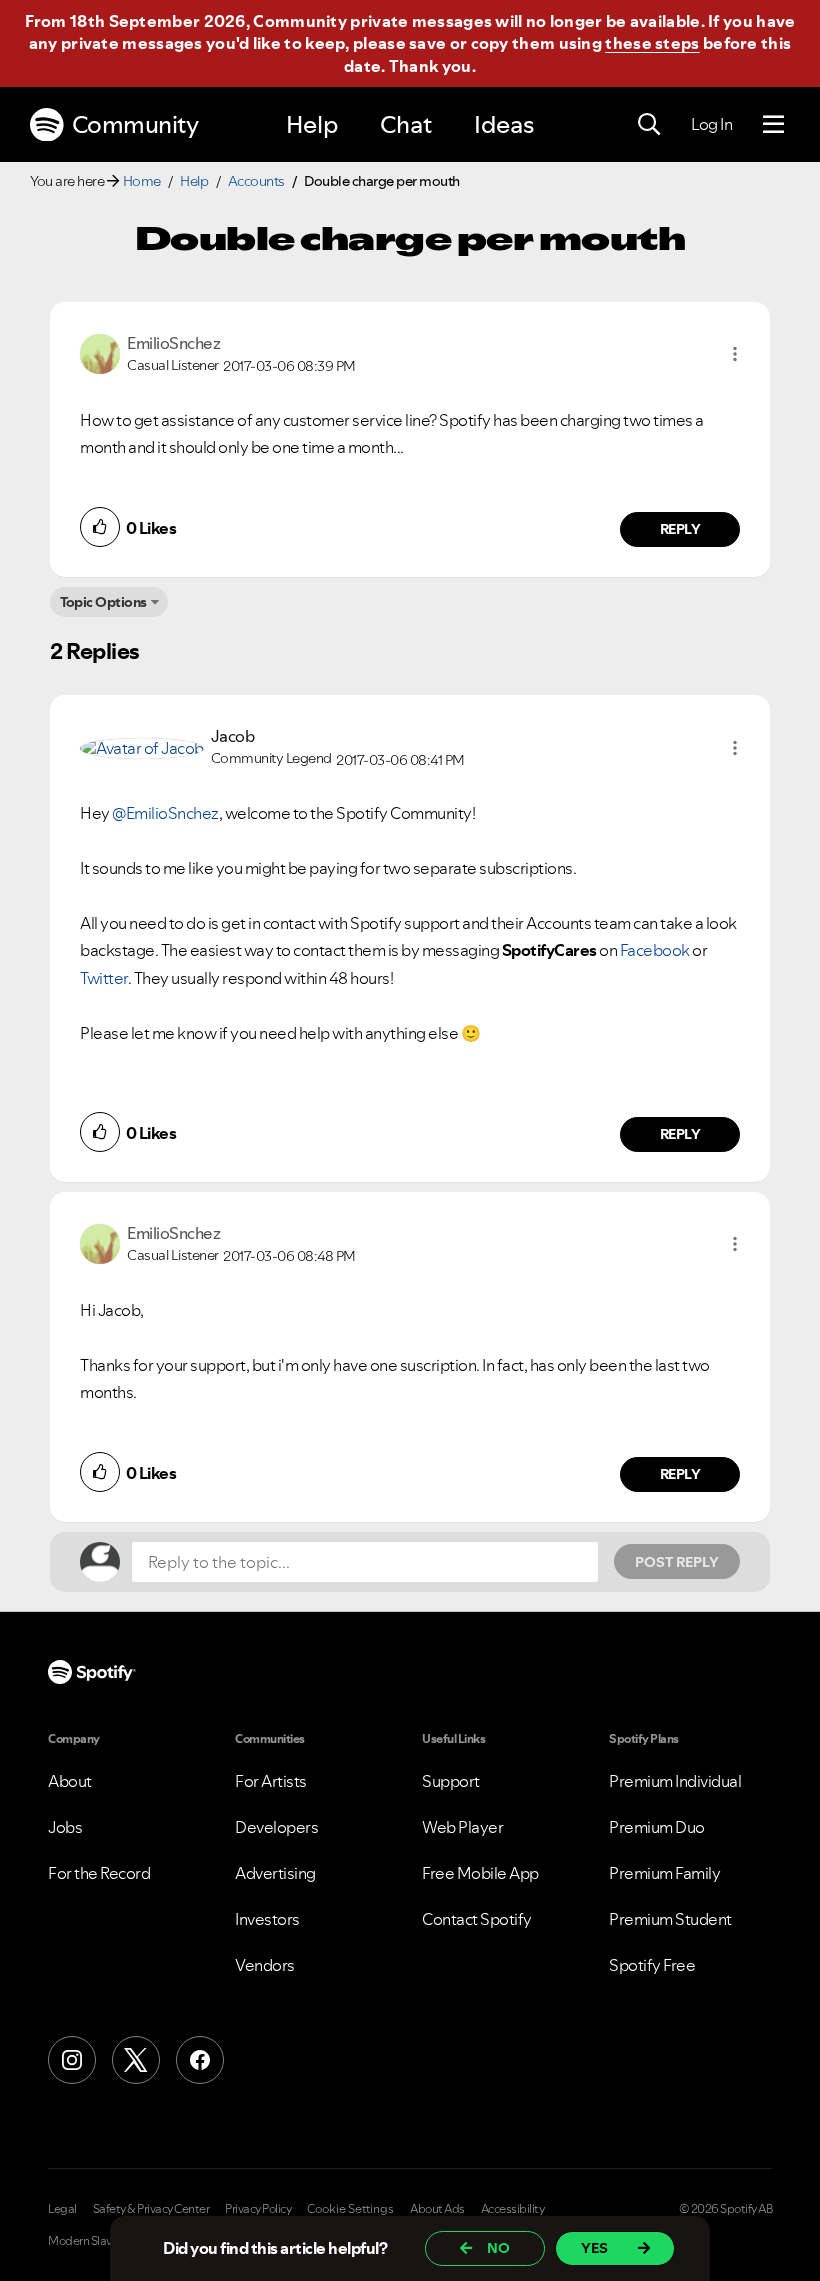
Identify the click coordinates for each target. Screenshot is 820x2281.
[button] (735, 354)
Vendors (265, 1965)
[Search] (649, 125)
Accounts (256, 181)
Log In (711, 124)
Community (135, 124)
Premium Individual (675, 1781)
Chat (406, 124)
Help (312, 124)
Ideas (504, 124)
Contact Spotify (477, 1919)
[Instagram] (72, 2060)
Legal (62, 2209)
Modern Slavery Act (97, 2241)
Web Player (462, 1827)
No (498, 2248)
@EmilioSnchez (165, 813)
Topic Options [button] (103, 602)
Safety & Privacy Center (151, 2209)
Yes (594, 2248)
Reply (680, 529)
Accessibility (513, 2209)
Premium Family (664, 1873)
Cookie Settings (350, 2209)
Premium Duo (657, 1827)
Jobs (65, 1827)
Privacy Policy (258, 2209)
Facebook (655, 950)
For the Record (99, 1873)
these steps (652, 43)
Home (142, 181)
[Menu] (773, 125)
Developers (276, 1827)
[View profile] (100, 352)
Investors (267, 1919)
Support (451, 1781)
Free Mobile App (480, 1873)
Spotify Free (652, 1965)
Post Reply (677, 1562)
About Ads (437, 2209)
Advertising (275, 1873)
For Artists (271, 1781)
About (70, 1781)
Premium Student (670, 1919)
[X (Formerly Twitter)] (136, 2060)
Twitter (104, 978)
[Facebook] (200, 2060)
